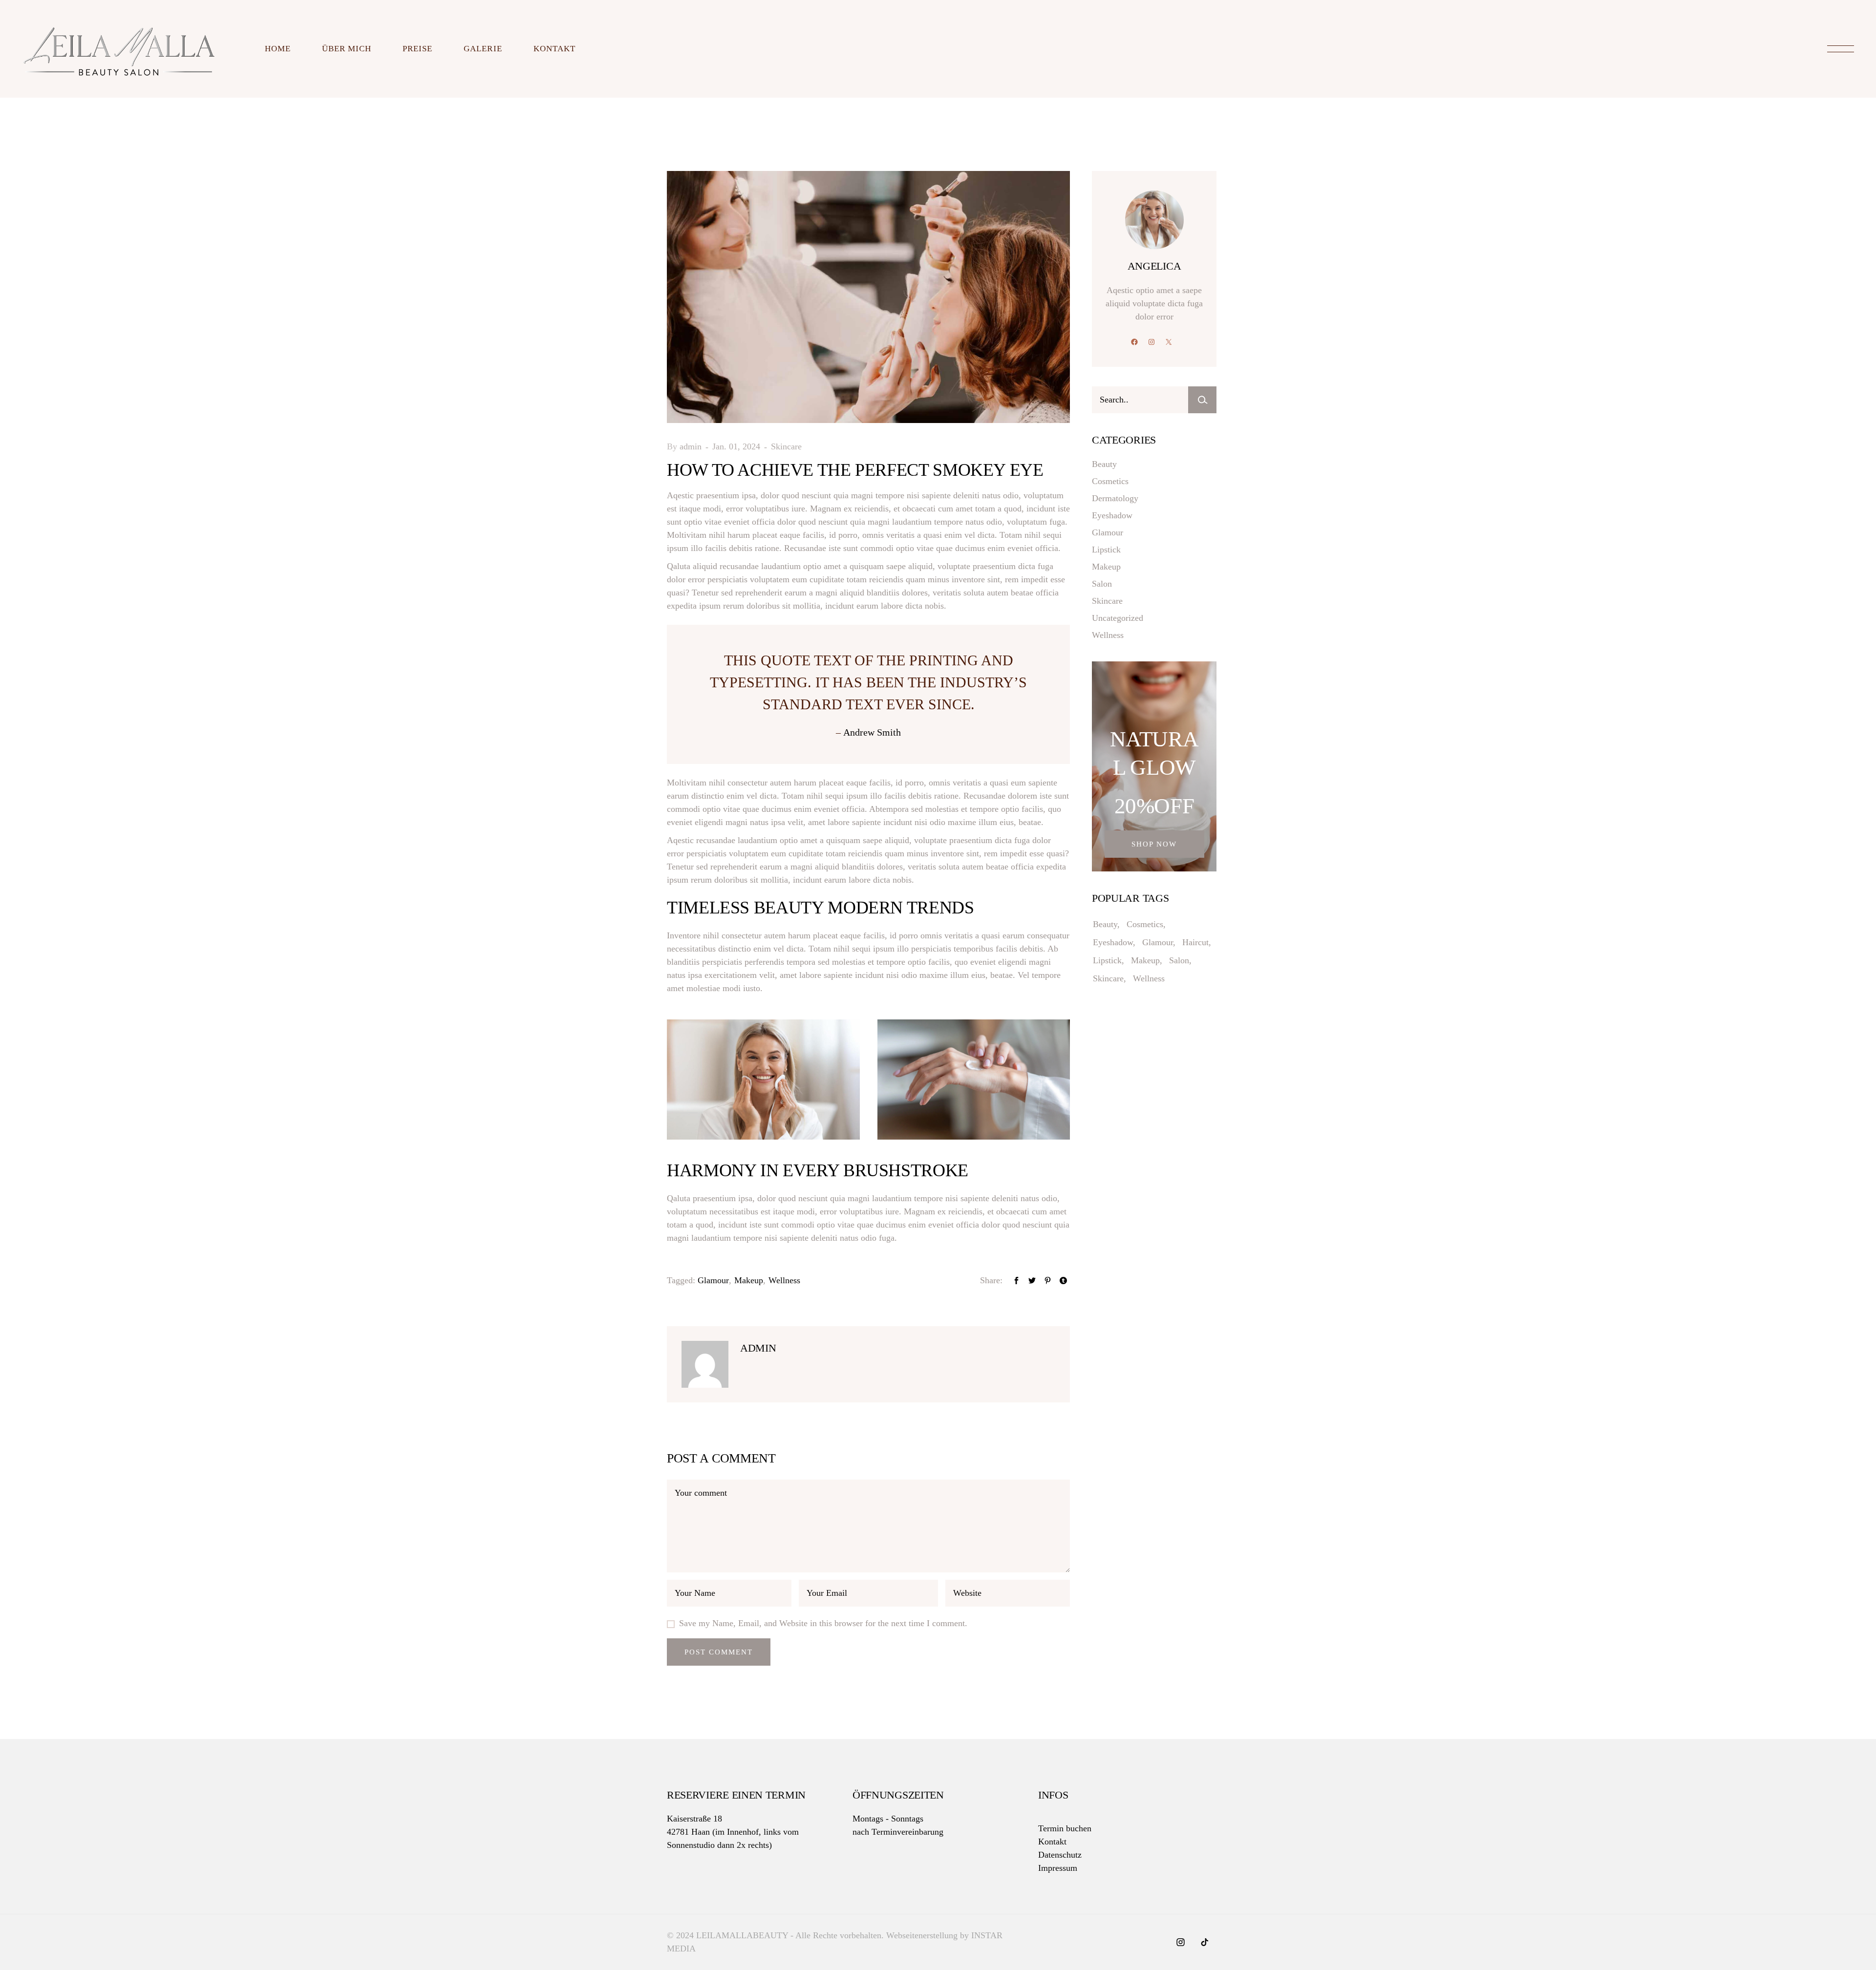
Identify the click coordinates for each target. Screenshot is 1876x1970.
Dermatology (1115, 498)
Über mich (347, 49)
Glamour (713, 1280)
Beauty (1104, 464)
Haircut (1195, 942)
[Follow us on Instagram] (1182, 1943)
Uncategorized (1118, 618)
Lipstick (1106, 550)
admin (692, 446)
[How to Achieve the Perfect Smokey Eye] (706, 1364)
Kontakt (554, 49)
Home (278, 49)
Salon (1102, 584)
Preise (417, 49)
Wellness (784, 1280)
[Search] (1202, 400)
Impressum (1058, 1868)
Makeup (749, 1280)
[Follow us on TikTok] (1204, 1943)
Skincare (786, 446)
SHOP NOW (1154, 844)
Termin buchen (1065, 1828)
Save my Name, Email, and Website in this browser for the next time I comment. (823, 1623)
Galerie (483, 49)
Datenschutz (1060, 1855)
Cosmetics (1110, 481)
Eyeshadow (1112, 515)
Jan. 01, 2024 (737, 446)
